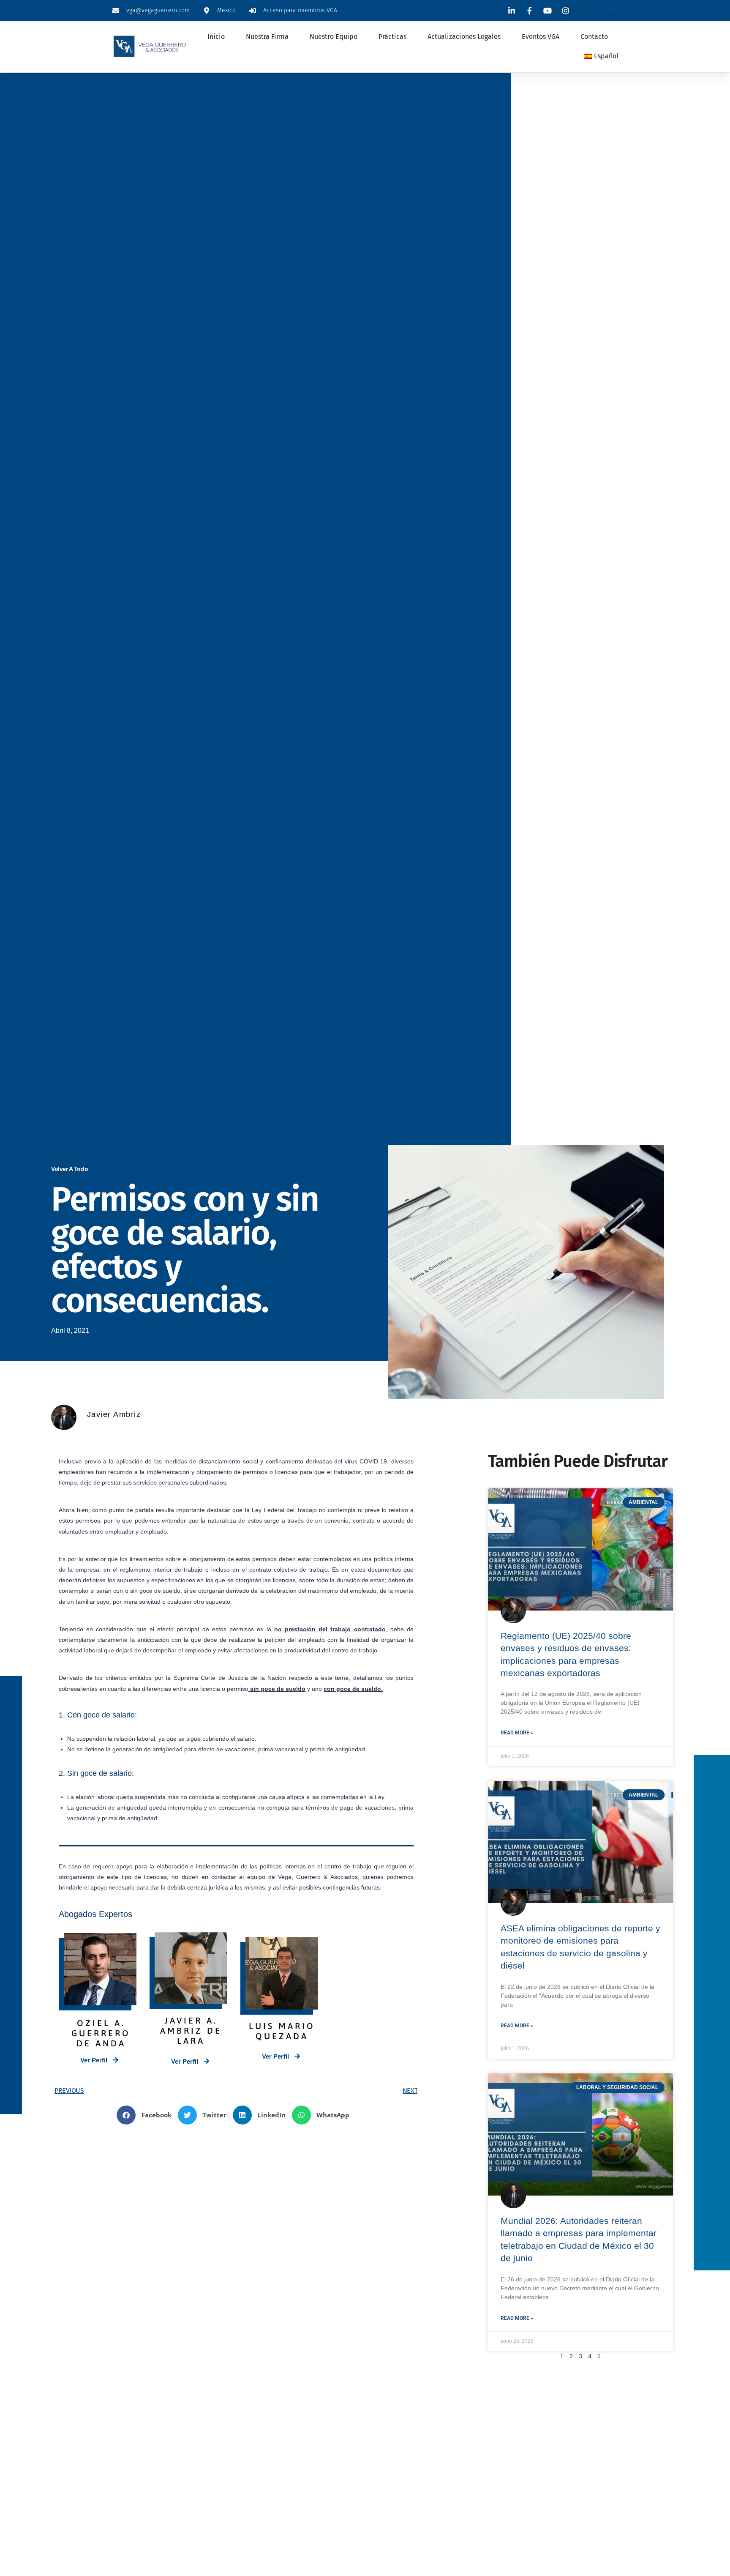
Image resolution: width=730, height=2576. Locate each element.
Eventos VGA (541, 37)
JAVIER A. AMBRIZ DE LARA (191, 2030)
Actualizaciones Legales (464, 37)
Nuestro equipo (334, 37)
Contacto (594, 37)
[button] (147, 2115)
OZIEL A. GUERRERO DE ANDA (101, 2033)
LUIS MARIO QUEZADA (282, 2031)
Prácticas (392, 37)
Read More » (517, 1733)
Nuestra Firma (267, 37)
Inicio (216, 37)
